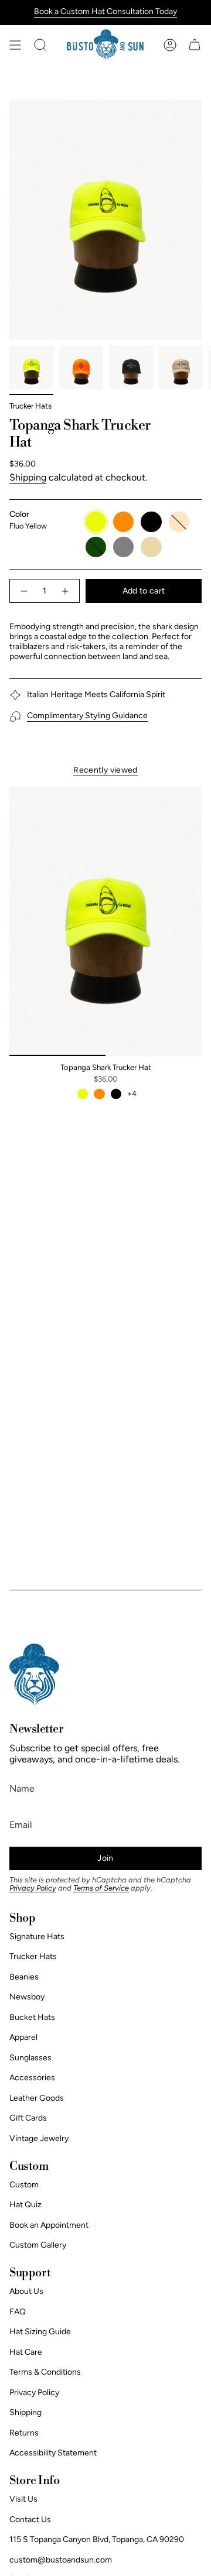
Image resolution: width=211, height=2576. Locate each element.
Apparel (23, 2037)
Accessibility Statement (53, 2453)
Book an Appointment (49, 2225)
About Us (26, 2291)
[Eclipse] (116, 1094)
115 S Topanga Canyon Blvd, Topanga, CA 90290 (97, 2539)
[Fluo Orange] (99, 1094)
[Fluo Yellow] (83, 1094)
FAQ (18, 2312)
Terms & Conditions (45, 2372)
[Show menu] (15, 45)
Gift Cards (28, 2118)
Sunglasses (30, 2058)
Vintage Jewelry (39, 2138)
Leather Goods (37, 2098)
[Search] (40, 45)
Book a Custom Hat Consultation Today (105, 11)
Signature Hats (37, 1937)
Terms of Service (101, 1888)
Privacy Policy (33, 1888)
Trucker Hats (30, 406)
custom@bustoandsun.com (61, 2560)
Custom (24, 2185)
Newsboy (27, 1997)
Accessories (32, 2078)
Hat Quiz (25, 2205)
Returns (24, 2433)
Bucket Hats (32, 2017)
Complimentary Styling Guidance (87, 716)
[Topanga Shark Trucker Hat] (105, 922)
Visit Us (23, 2499)
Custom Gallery (38, 2245)
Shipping (28, 477)
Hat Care (26, 2352)
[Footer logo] (34, 1674)
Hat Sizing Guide (40, 2332)
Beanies (24, 1977)
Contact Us (30, 2520)
